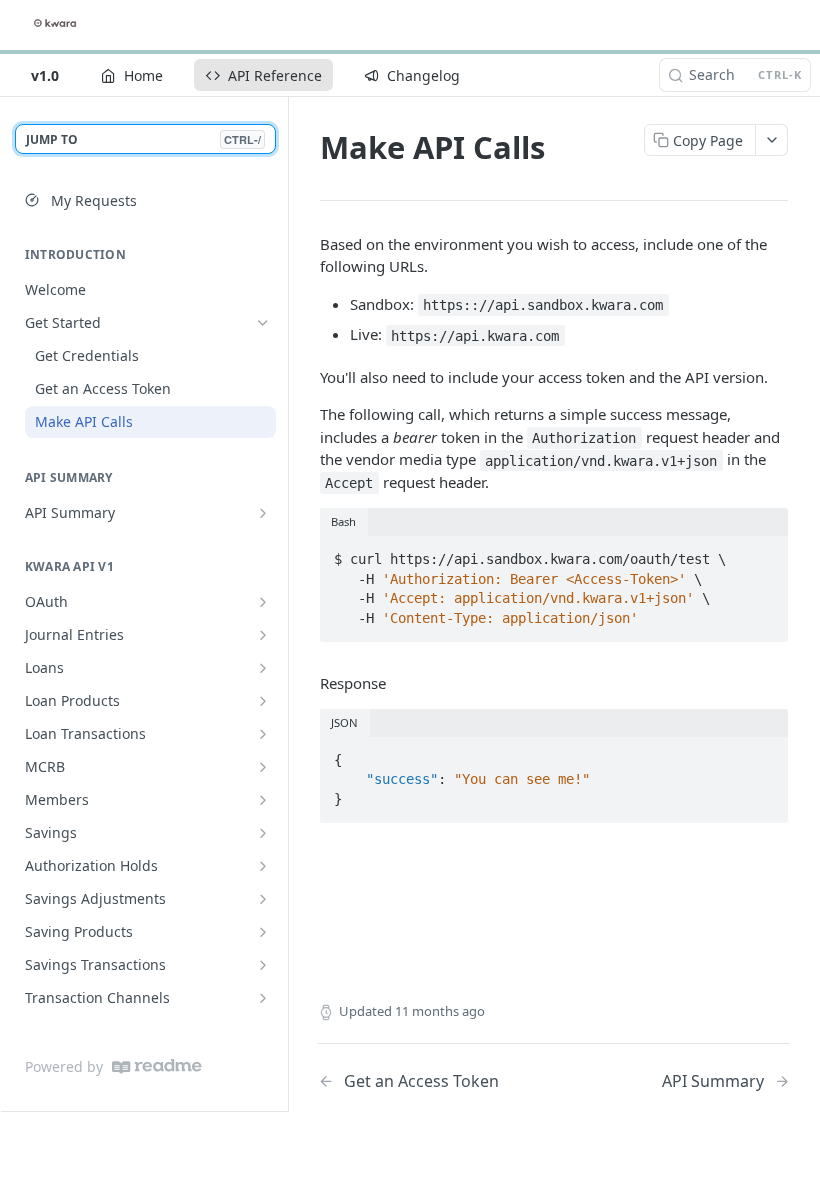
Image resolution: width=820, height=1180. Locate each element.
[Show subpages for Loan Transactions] (263, 734)
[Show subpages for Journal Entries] (263, 635)
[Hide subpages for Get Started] (263, 323)
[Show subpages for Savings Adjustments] (263, 899)
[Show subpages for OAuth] (263, 602)
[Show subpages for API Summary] (263, 513)
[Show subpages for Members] (263, 800)
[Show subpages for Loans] (263, 668)
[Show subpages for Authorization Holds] (263, 866)
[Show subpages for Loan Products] (263, 701)
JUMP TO (143, 139)
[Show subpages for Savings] (263, 833)
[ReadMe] (157, 1066)
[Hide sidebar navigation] (284, 603)
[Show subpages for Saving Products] (263, 932)
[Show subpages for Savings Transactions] (263, 965)
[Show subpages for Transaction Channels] (263, 998)
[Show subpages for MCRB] (263, 767)
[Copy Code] (764, 553)
